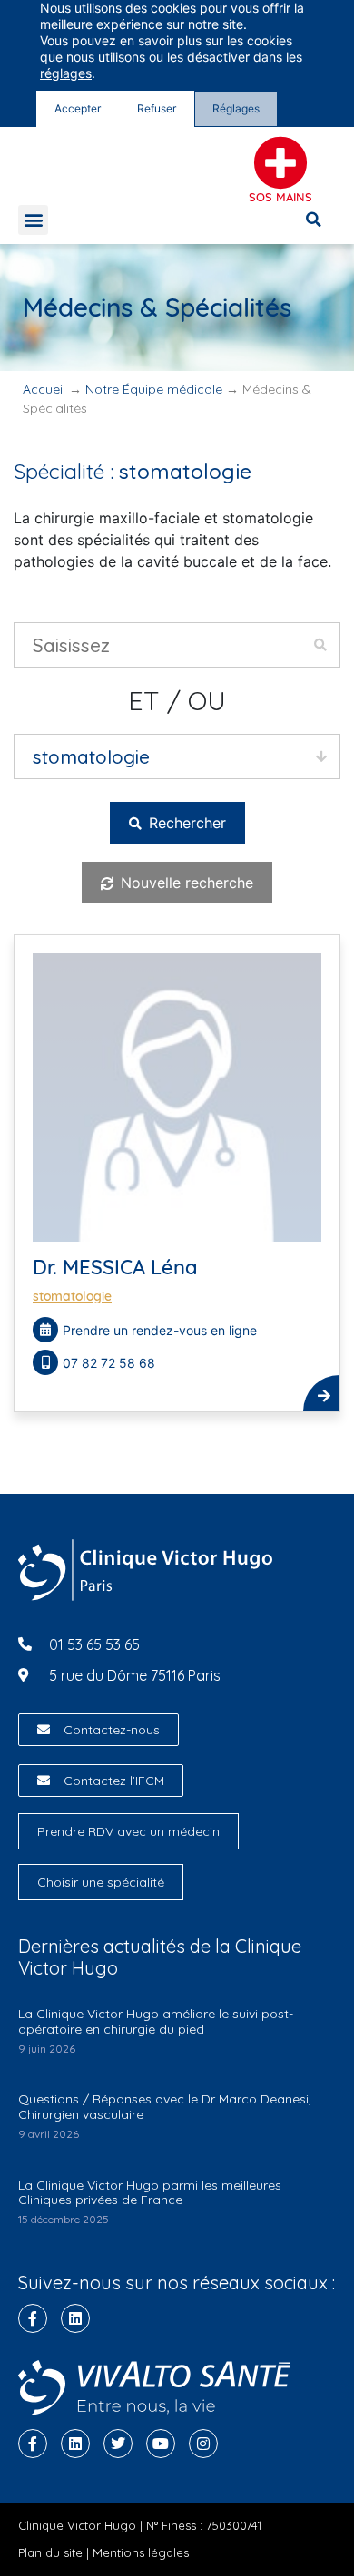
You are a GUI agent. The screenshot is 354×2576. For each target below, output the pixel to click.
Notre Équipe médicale (154, 389)
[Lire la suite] (321, 1393)
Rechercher (185, 823)
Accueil (44, 389)
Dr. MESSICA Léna (115, 1267)
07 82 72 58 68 (109, 1363)
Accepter (78, 108)
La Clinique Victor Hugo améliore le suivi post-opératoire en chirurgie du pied (156, 2021)
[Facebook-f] (33, 2318)
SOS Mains (280, 197)
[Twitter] (118, 2444)
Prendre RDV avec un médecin (128, 1831)
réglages (66, 73)
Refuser (157, 108)
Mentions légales (141, 2552)
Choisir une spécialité (101, 1882)
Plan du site (50, 2552)
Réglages (236, 108)
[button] (33, 220)
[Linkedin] (75, 2318)
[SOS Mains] (280, 163)
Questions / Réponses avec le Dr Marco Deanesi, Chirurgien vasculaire (165, 2107)
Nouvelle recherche (185, 883)
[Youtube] (161, 2444)
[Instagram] (203, 2444)
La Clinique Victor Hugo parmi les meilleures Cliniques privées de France (150, 2193)
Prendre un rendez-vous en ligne (160, 1330)
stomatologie (72, 1296)
